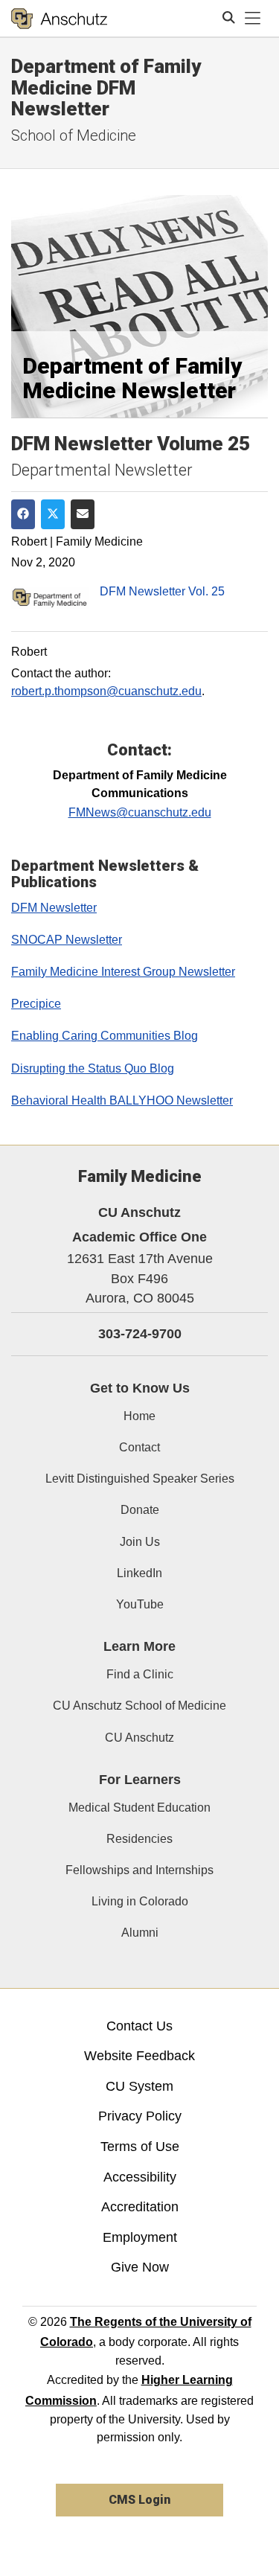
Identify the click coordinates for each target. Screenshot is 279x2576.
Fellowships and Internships (139, 1870)
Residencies (139, 1839)
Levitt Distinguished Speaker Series (140, 1479)
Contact (139, 1447)
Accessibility (140, 2177)
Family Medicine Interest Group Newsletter (123, 972)
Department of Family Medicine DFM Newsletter (106, 87)
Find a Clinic (140, 1674)
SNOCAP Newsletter (67, 940)
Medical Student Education (139, 1808)
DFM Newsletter (54, 908)
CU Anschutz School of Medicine (139, 1706)
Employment (140, 2237)
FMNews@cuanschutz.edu (140, 812)
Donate (140, 1510)
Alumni (140, 1933)
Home (139, 1416)
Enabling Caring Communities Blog (105, 1036)
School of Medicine (74, 135)
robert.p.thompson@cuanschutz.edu (106, 691)
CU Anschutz (139, 1738)
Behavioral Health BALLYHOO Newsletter (122, 1100)
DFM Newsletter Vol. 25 (162, 591)
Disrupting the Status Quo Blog (93, 1068)
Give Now (140, 2267)
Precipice (36, 1004)
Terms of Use (140, 2147)
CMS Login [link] (139, 2500)
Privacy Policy (140, 2116)
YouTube (140, 1604)
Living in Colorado (140, 1901)
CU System (139, 2086)
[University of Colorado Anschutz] (59, 19)
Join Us (140, 1542)
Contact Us (139, 2026)
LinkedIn (139, 1573)
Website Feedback (139, 2056)
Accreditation (140, 2207)
